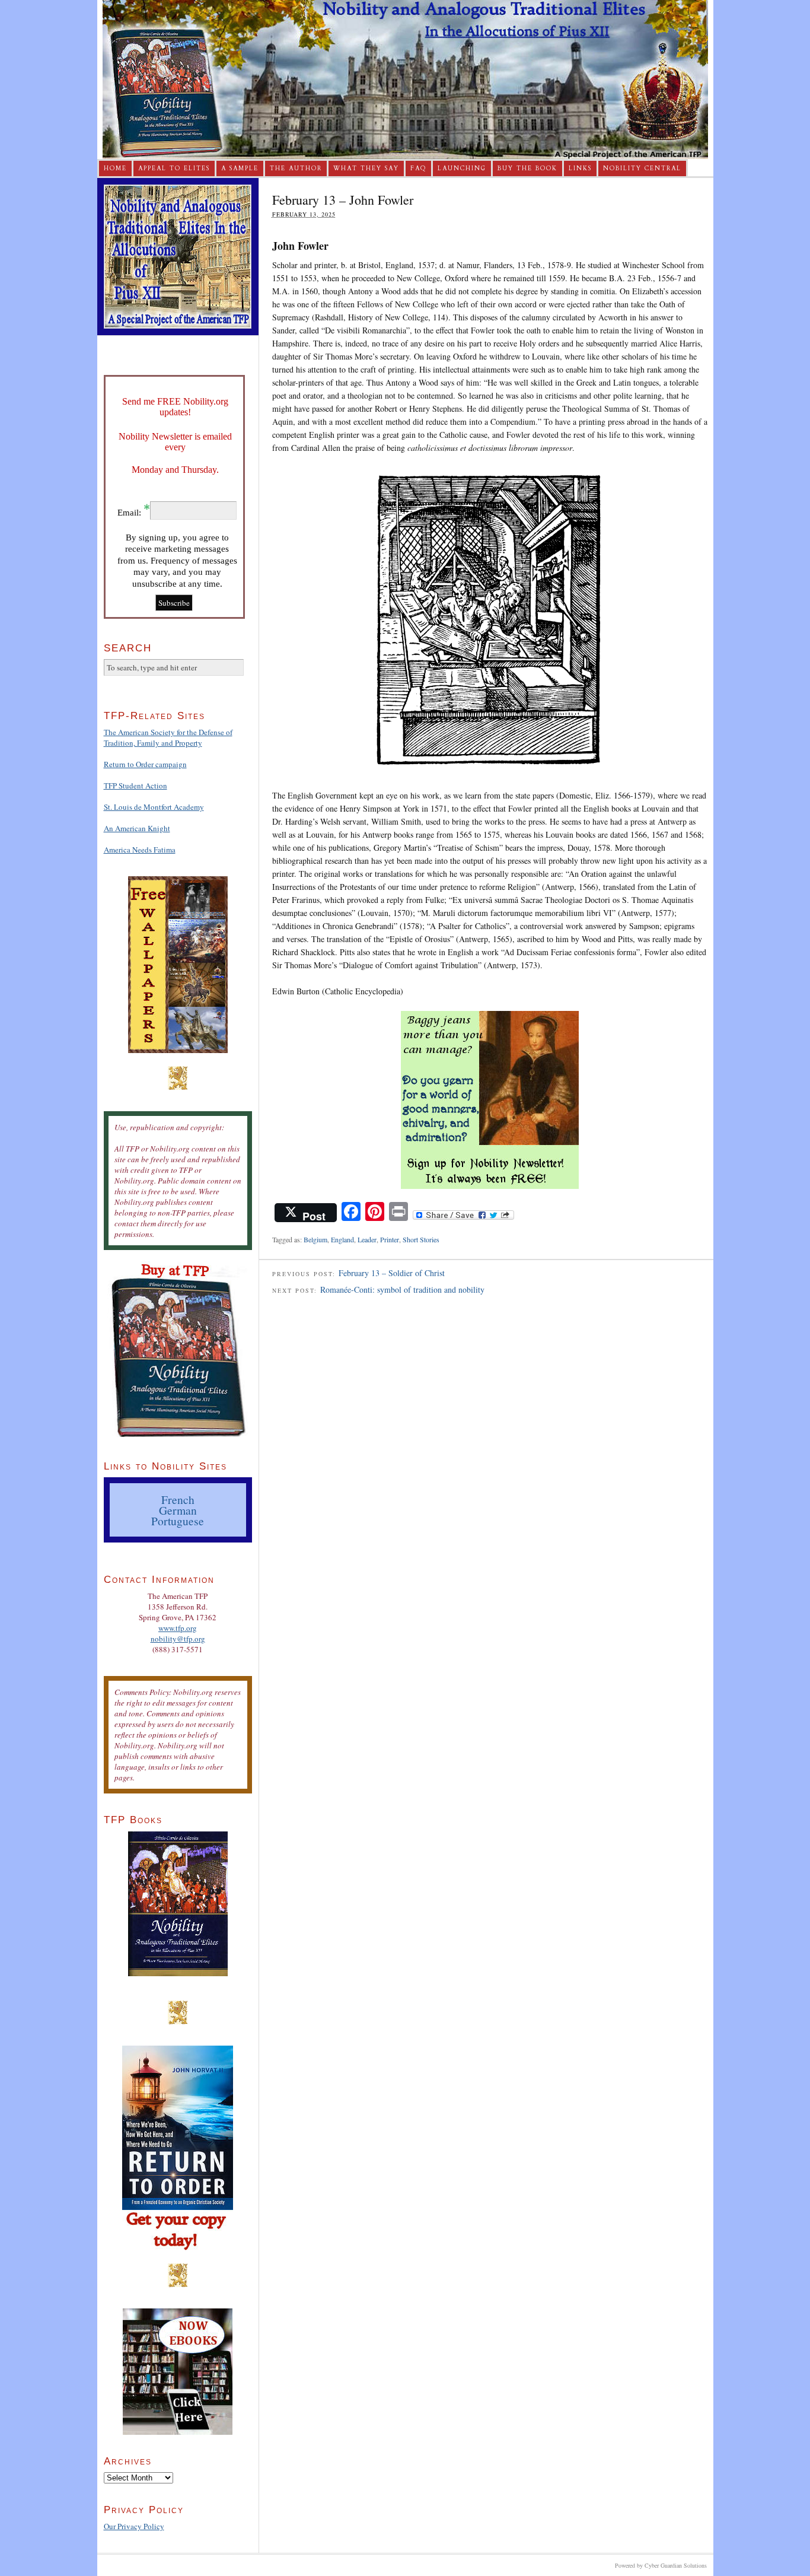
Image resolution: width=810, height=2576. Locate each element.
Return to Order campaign (145, 764)
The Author (296, 168)
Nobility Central (642, 168)
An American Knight (137, 828)
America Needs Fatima (140, 850)
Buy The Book (527, 168)
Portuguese (178, 1521)
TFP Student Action (135, 785)
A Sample (240, 168)
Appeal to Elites (174, 168)
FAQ (418, 168)
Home (115, 168)
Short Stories (421, 1239)
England (342, 1239)
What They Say (366, 168)
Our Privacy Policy (134, 2526)
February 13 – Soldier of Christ (392, 1273)
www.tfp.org (178, 1628)
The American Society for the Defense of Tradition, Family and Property (168, 737)
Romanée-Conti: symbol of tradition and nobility (402, 1289)
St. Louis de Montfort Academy (154, 807)
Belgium (315, 1239)
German (178, 1510)
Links (580, 168)
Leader (367, 1239)
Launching (462, 168)
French (178, 1499)
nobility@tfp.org (178, 1639)
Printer (390, 1239)
